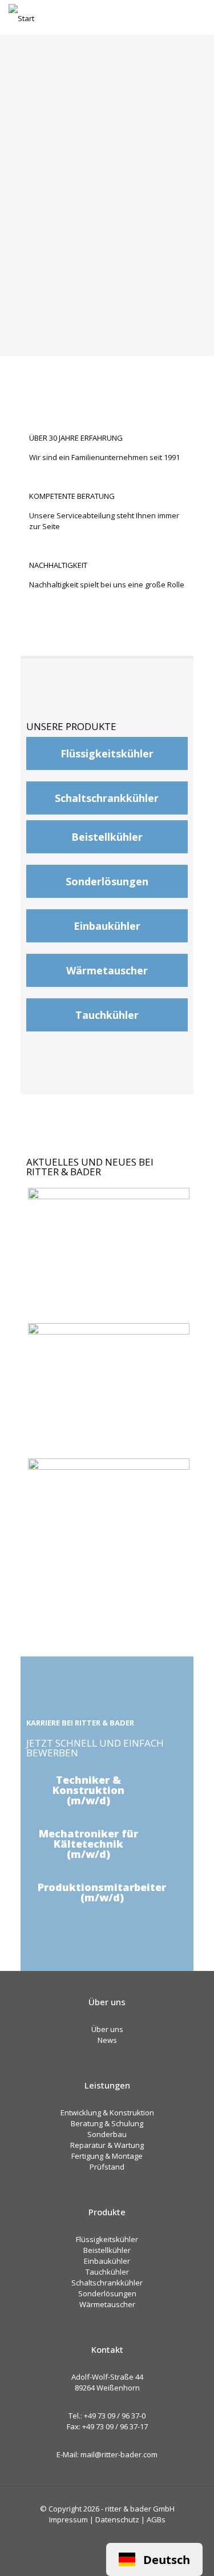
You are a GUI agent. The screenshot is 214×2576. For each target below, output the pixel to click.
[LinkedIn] (107, 2535)
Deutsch (167, 2559)
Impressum (68, 2519)
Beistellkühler (107, 2250)
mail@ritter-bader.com (119, 2454)
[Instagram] (122, 2535)
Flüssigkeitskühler (107, 2239)
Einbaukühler (107, 2261)
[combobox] (154, 2559)
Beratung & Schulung (107, 2123)
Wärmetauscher (107, 2304)
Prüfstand (107, 2167)
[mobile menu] (199, 17)
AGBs (156, 2519)
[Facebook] (92, 2535)
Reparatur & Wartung (107, 2145)
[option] (154, 2559)
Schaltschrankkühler (107, 2283)
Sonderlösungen (107, 2293)
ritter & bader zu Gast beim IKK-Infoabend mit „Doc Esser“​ (106, 1279)
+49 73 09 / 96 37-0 (115, 2416)
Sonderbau (107, 2134)
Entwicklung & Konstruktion (107, 2113)
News (107, 2040)
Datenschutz (117, 2519)
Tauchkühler (107, 2272)
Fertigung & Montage (107, 2156)
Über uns (107, 2029)
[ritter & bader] (21, 17)
